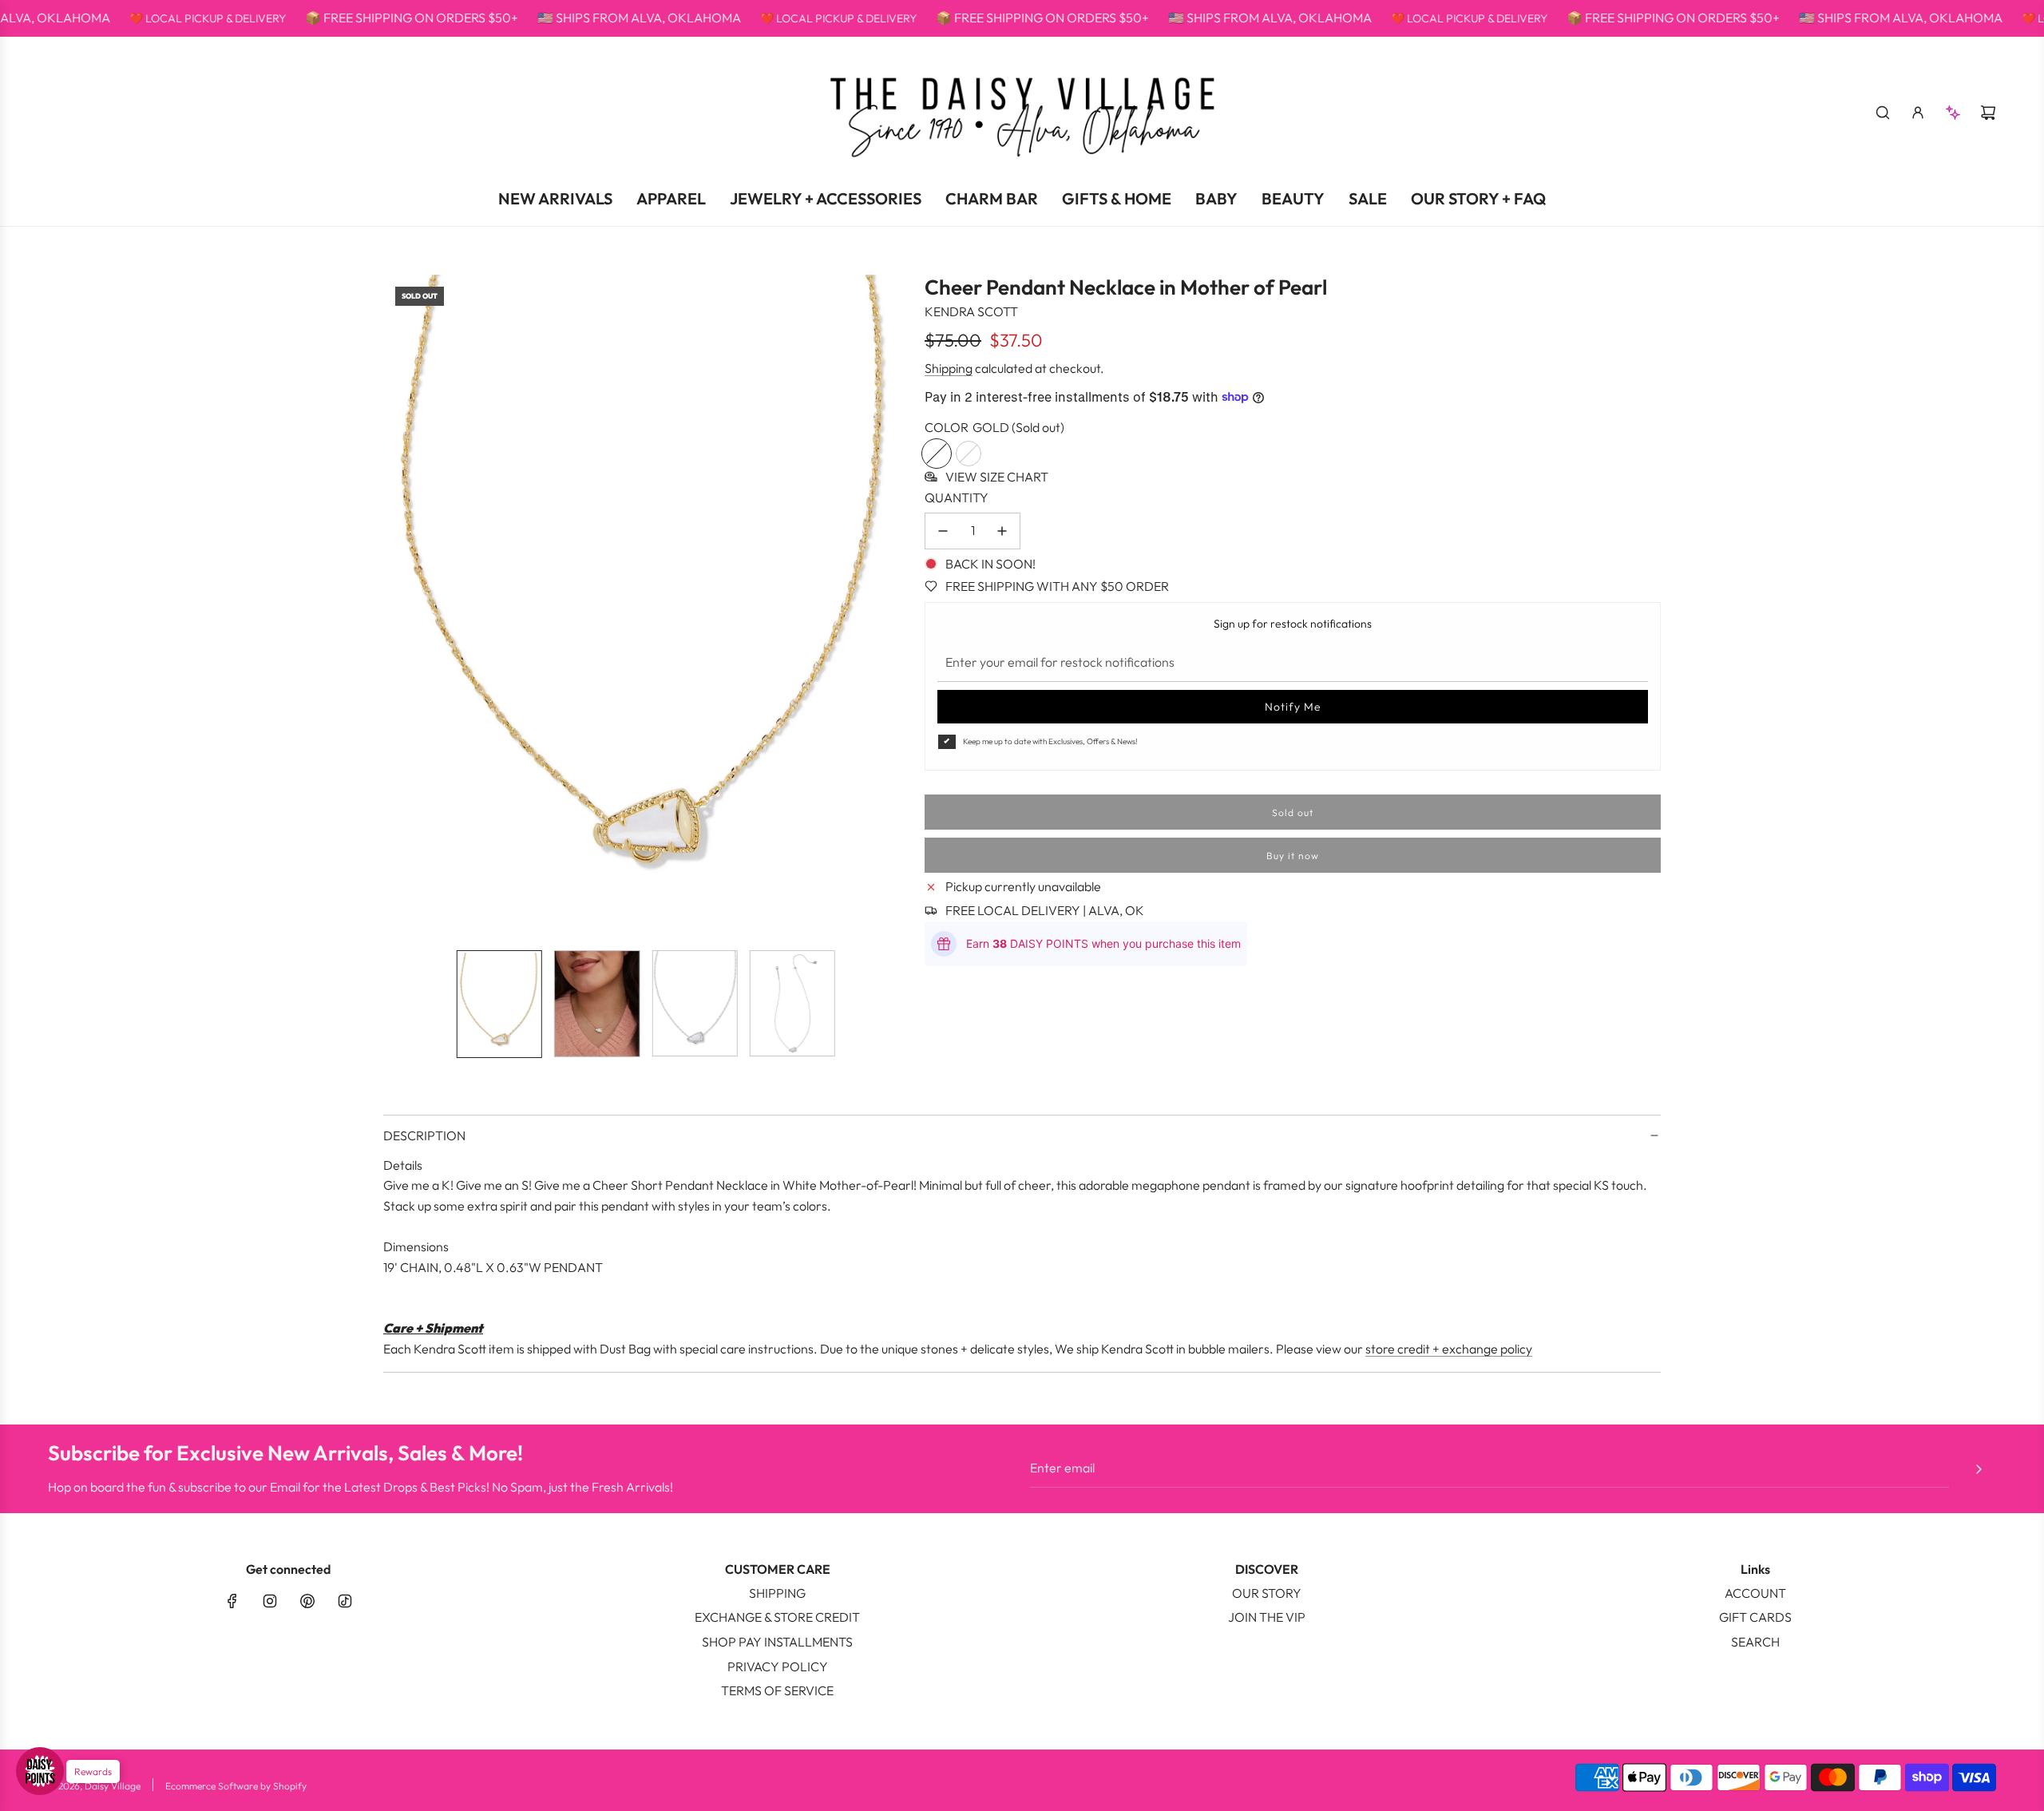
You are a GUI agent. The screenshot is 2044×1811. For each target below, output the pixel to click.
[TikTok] (345, 1601)
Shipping (949, 368)
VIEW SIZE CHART (997, 477)
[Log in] (1918, 113)
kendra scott (971, 311)
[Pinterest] (307, 1601)
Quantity (957, 497)
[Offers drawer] (1953, 113)
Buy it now (1293, 855)
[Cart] (1988, 113)
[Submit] (1979, 1469)
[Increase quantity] (1002, 531)
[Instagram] (270, 1601)
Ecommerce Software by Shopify (236, 1786)
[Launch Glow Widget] (40, 1771)
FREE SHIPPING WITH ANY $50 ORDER (1057, 586)
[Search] (1883, 113)
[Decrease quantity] (943, 531)
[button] (396, 606)
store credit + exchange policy (1449, 1349)
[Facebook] (232, 1601)
